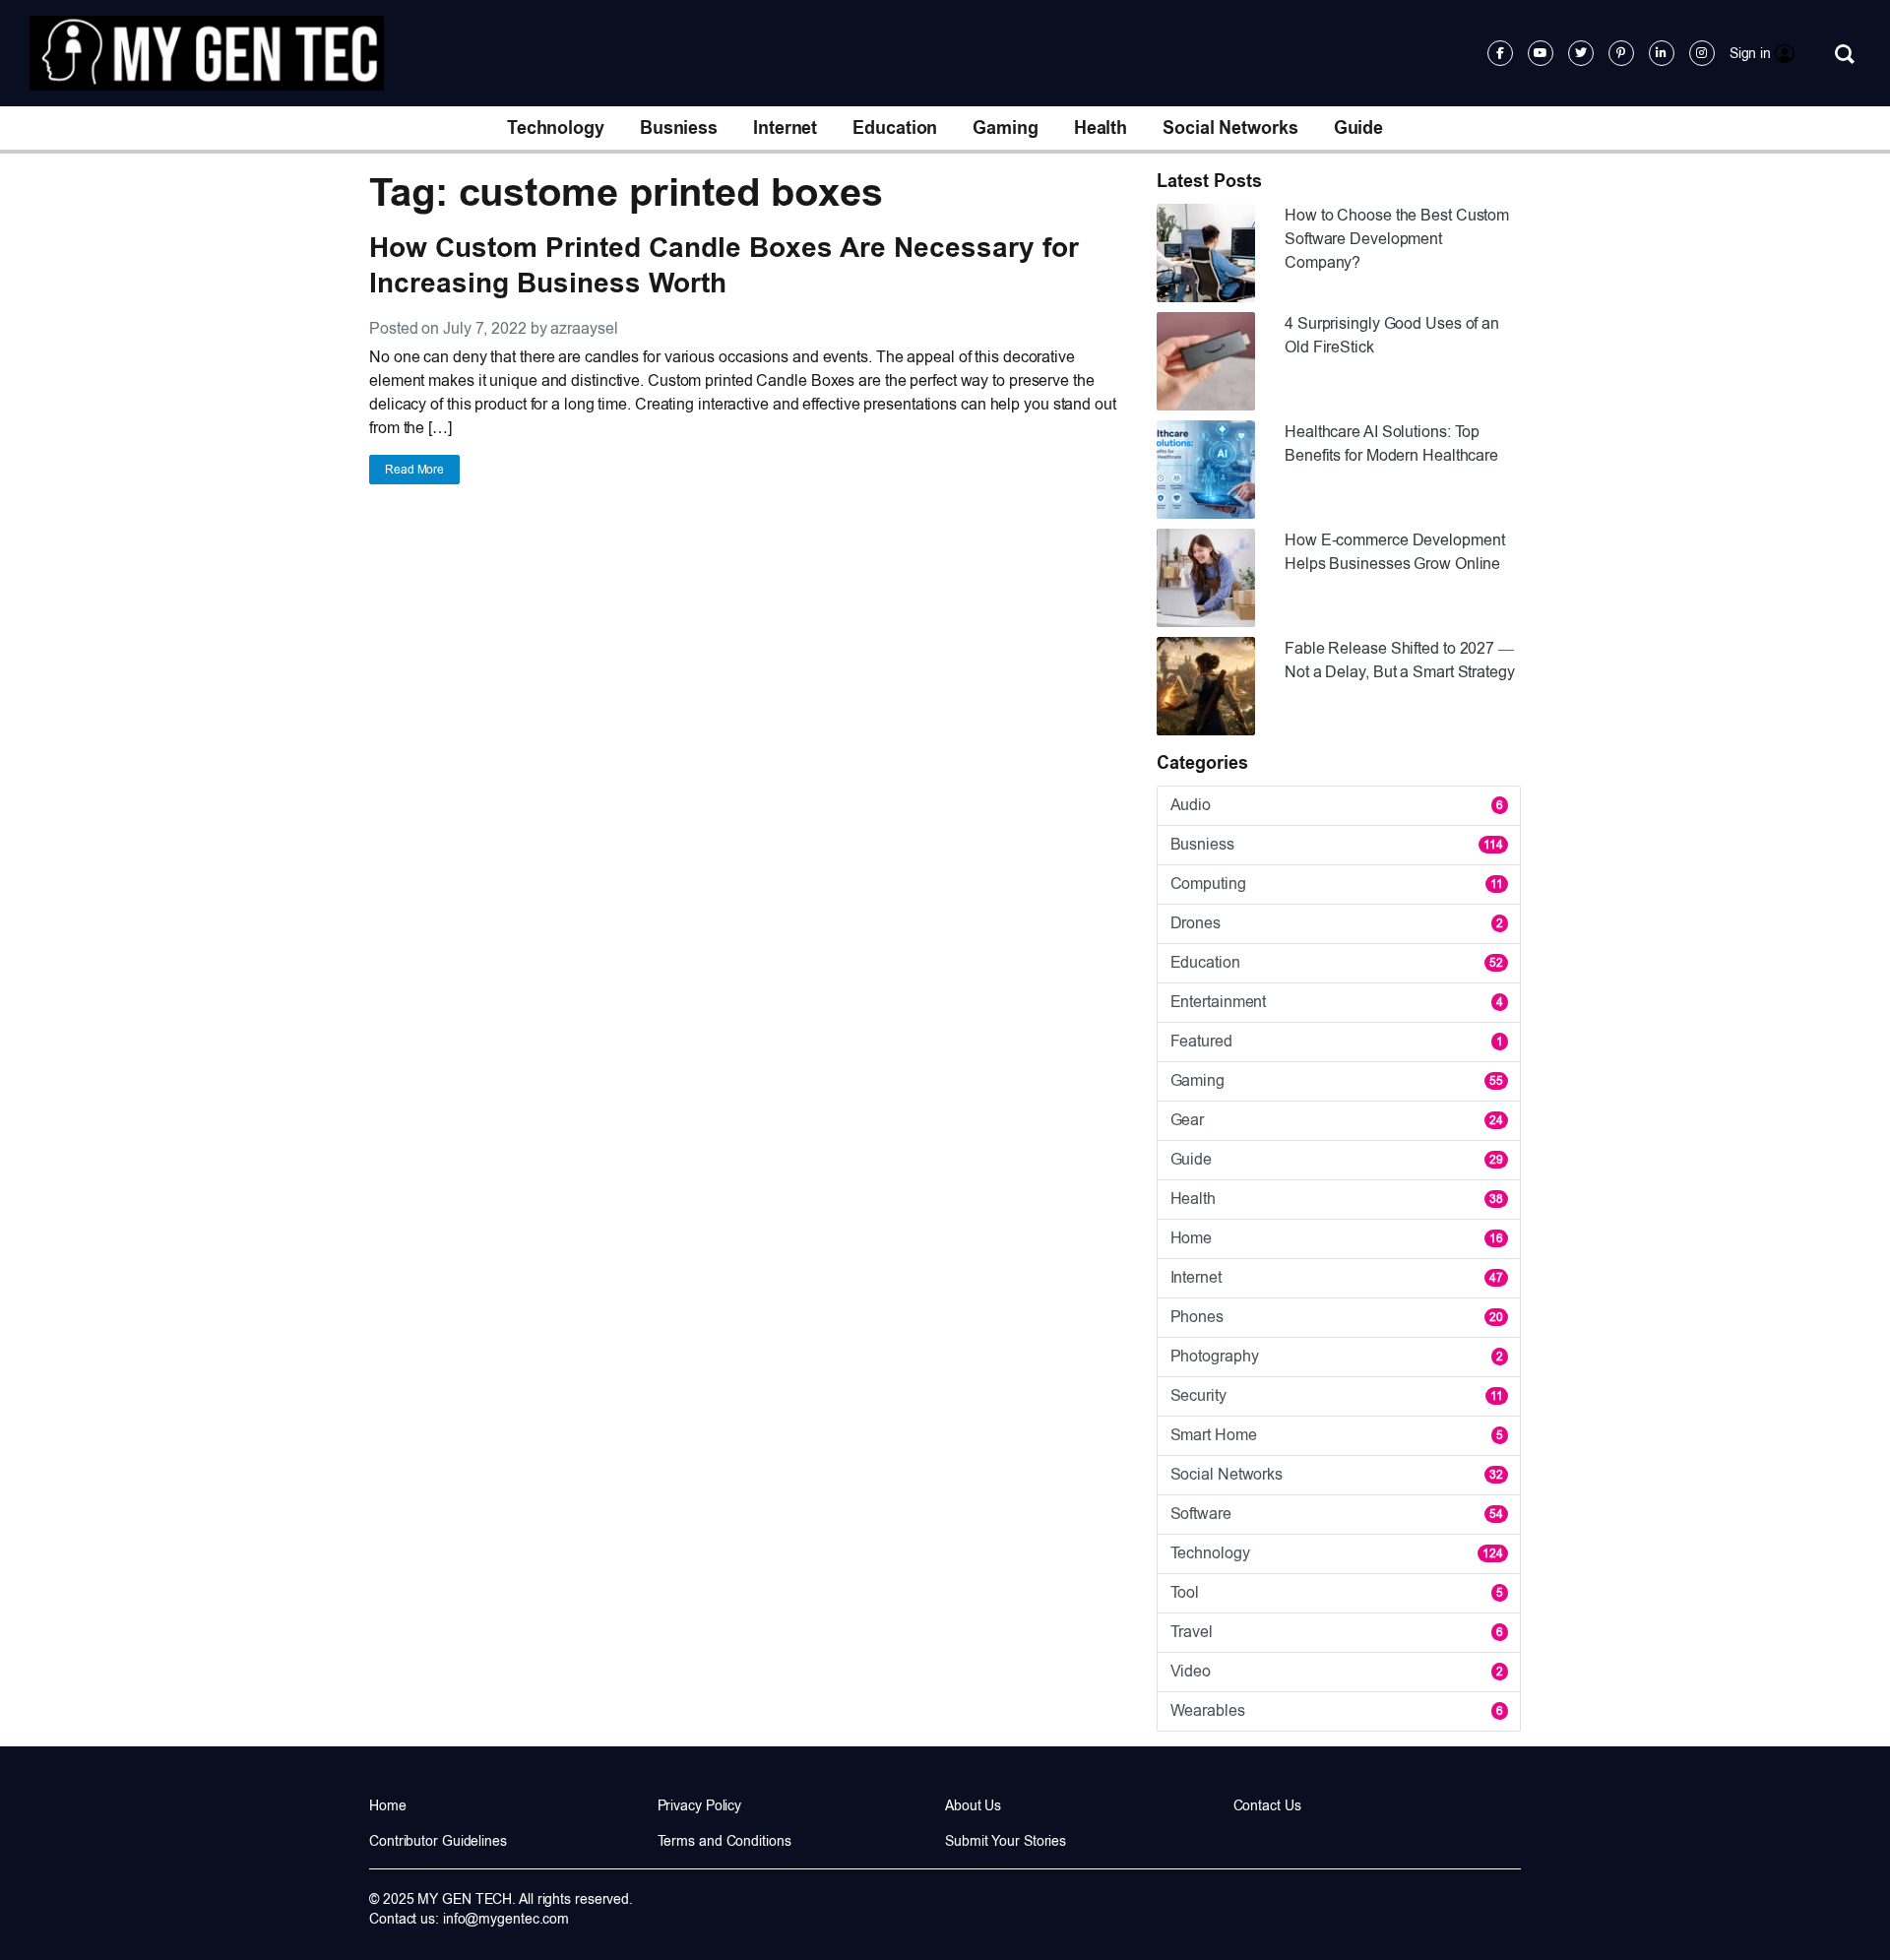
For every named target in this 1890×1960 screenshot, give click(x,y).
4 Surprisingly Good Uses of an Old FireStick (1392, 335)
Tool (1337, 1592)
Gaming (1005, 128)
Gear (1337, 1120)
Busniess (679, 128)
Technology (556, 128)
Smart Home (1337, 1435)
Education (895, 128)
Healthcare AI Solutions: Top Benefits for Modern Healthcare (1391, 443)
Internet (785, 128)
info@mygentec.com (506, 1919)
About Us (973, 1805)
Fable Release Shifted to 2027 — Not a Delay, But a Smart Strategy (1400, 660)
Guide (1359, 128)
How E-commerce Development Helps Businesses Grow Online (1394, 552)
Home (1337, 1238)
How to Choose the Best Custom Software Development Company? (1397, 239)
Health (1101, 128)
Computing (1337, 884)
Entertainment (1337, 1002)
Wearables (1337, 1710)
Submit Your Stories (1006, 1841)
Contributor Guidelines (438, 1841)
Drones (1337, 923)
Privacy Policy (700, 1805)
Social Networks (1230, 128)
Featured (1337, 1041)
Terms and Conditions (724, 1841)
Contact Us (1267, 1805)
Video (1337, 1671)
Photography (1337, 1356)
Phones (1337, 1317)
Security (1337, 1395)
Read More (414, 470)
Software (1337, 1514)
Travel (1337, 1632)
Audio (1337, 805)
